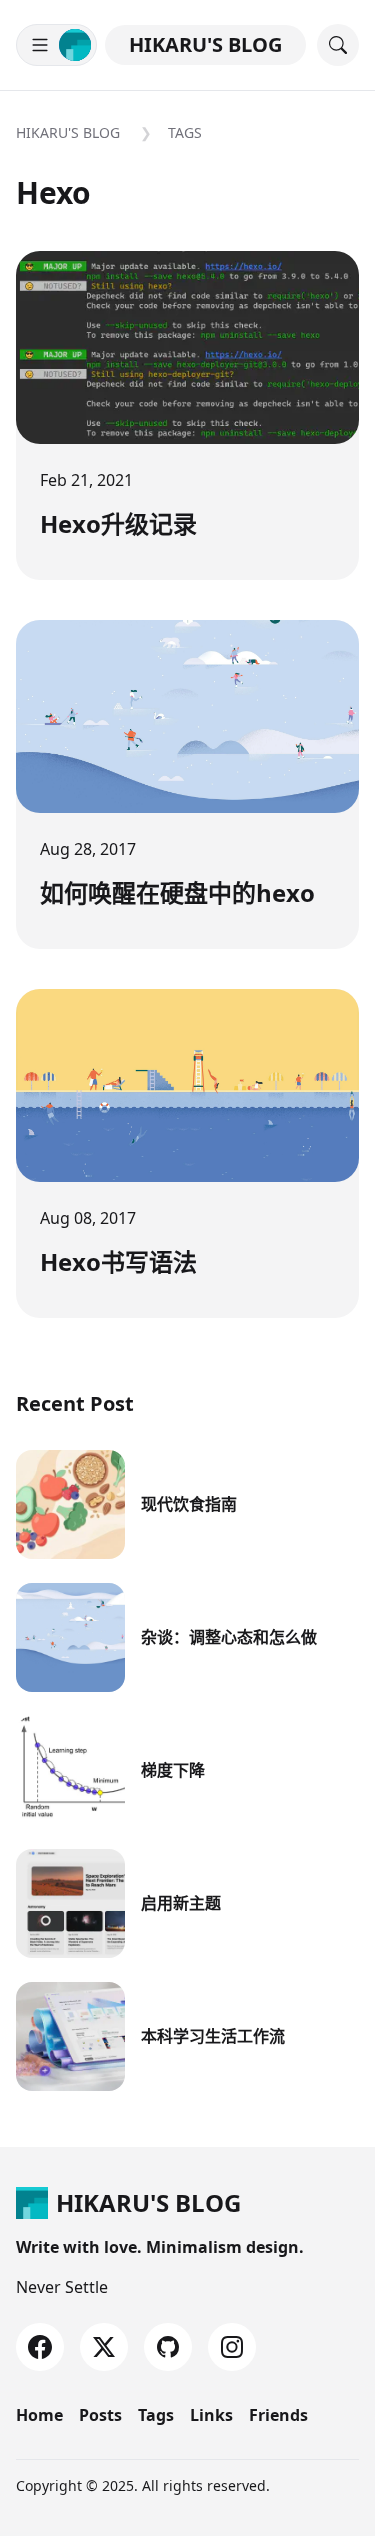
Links (211, 2415)
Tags (185, 132)
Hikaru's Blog (205, 44)
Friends (278, 2415)
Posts (100, 2415)
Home (39, 2415)
